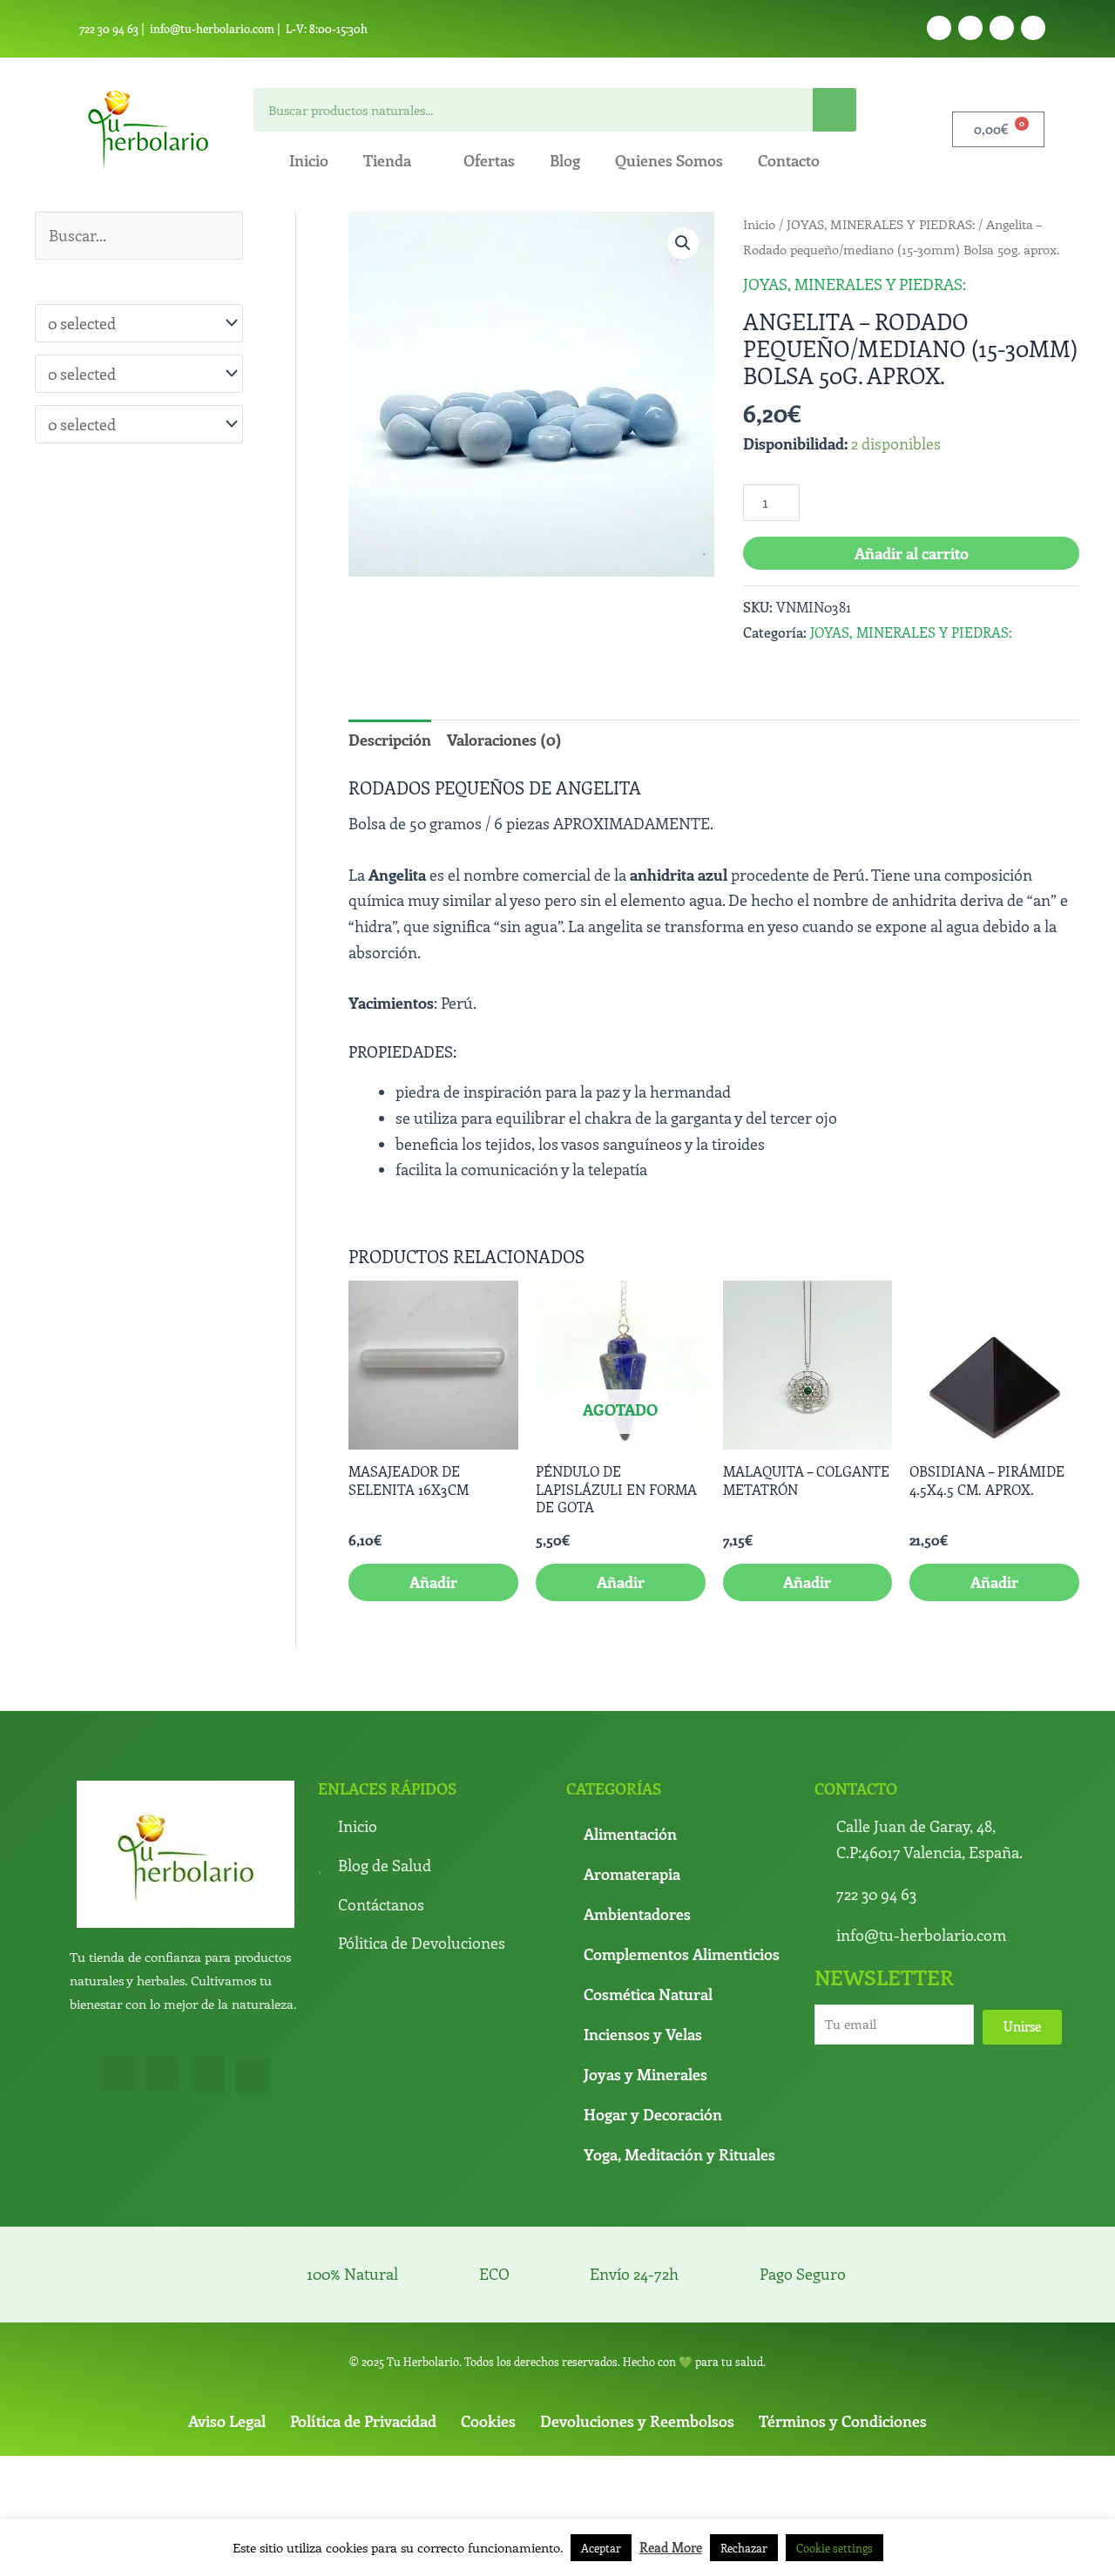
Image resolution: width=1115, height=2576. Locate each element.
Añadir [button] (433, 1582)
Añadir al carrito (912, 553)
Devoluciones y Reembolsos (637, 2421)
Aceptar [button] (601, 2548)
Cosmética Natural (648, 1994)
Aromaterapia (632, 1874)
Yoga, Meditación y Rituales (679, 2154)
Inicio (309, 160)
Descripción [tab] (390, 740)
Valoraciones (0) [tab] (504, 740)
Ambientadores (637, 1914)
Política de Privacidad (363, 2421)
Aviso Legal (227, 2421)
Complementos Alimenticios (682, 1954)
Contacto (789, 160)
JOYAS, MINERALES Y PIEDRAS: (881, 224)
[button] (683, 243)
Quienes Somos (669, 160)
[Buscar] (835, 110)
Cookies (488, 2421)
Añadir (621, 1582)
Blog (565, 160)
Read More (671, 2547)
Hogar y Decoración (653, 2114)
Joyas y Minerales (645, 2074)
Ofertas (489, 160)
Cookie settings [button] (835, 2548)
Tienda (387, 160)
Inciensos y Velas (643, 2034)
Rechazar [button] (744, 2548)
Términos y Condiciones (843, 2421)
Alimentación (630, 1834)
